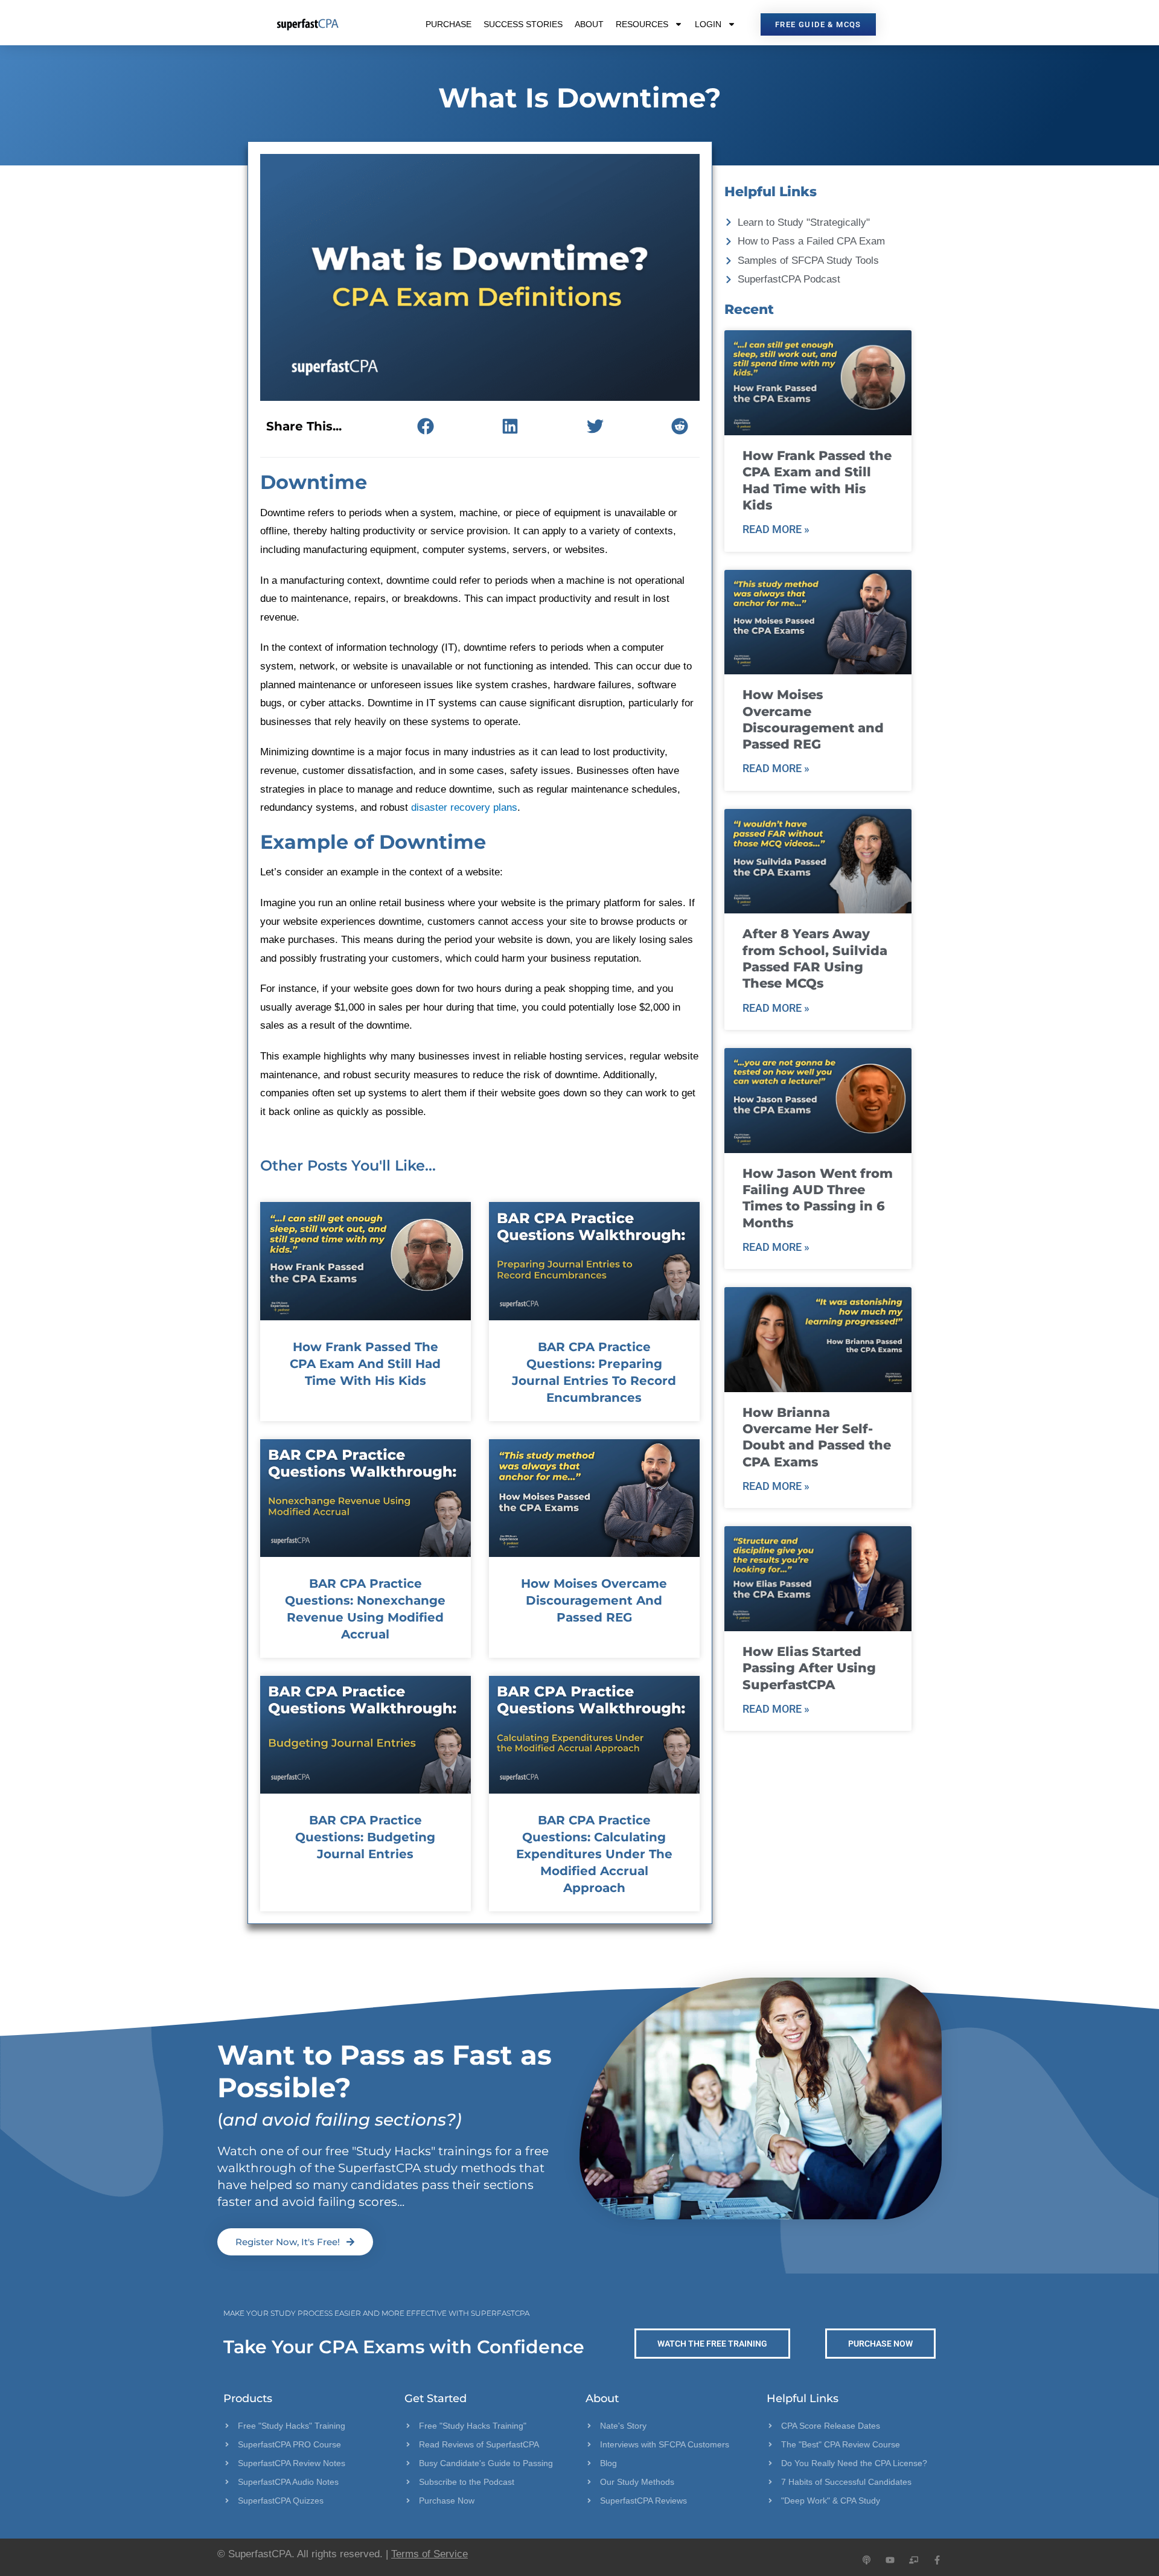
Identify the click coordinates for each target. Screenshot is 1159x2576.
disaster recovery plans (464, 807)
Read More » (776, 529)
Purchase (449, 24)
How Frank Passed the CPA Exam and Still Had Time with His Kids (365, 1364)
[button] (425, 426)
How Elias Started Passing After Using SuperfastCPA (809, 1668)
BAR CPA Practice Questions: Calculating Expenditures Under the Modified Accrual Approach (594, 1854)
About (589, 24)
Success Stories (523, 24)
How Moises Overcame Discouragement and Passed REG (594, 1600)
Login (708, 24)
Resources (642, 24)
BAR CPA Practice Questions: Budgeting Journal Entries (365, 1837)
